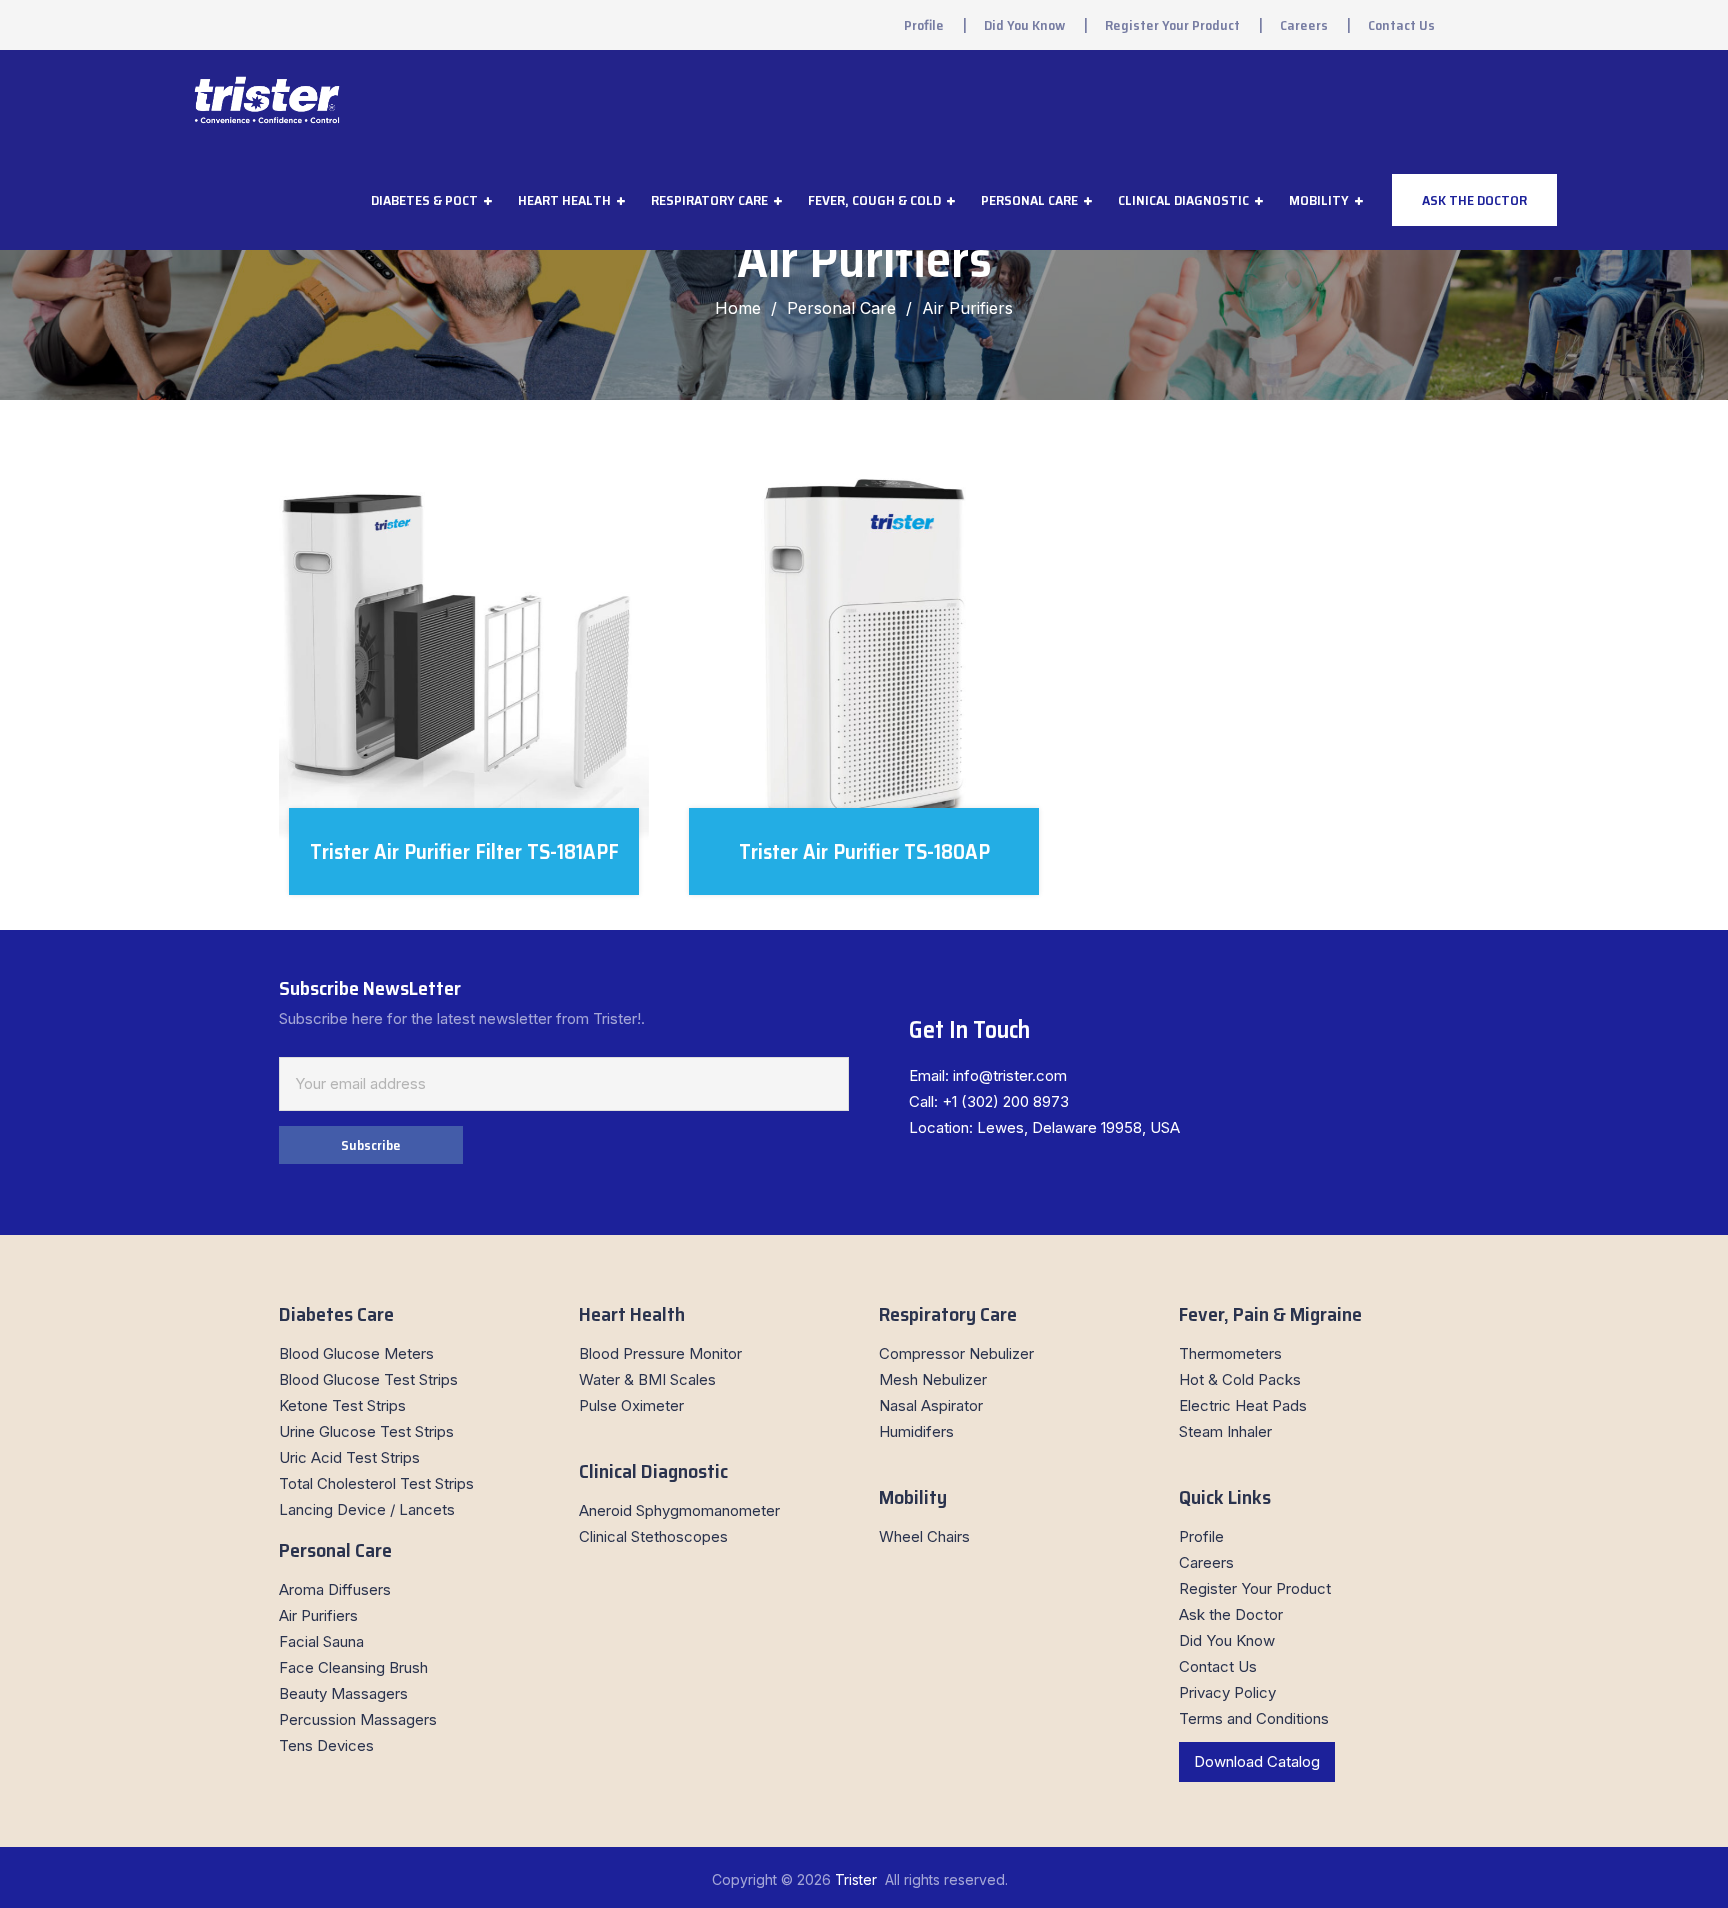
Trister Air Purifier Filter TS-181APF (464, 851)
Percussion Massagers (358, 1719)
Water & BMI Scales (647, 1379)
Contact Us (1401, 25)
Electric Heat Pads (1243, 1405)
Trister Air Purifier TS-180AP (864, 851)
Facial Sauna (321, 1641)
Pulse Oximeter (631, 1405)
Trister (858, 1879)
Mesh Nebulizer (933, 1379)
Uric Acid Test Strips (349, 1457)
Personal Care (1029, 200)
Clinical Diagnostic (1183, 200)
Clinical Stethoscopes (653, 1536)
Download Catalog (1257, 1761)
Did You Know (1024, 25)
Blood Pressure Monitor (660, 1353)
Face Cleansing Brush (353, 1667)
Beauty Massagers (343, 1693)
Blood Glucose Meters (356, 1353)
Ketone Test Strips (342, 1405)
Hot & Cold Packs (1240, 1379)
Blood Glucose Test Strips (368, 1379)
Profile (924, 25)
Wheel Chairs (924, 1536)
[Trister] (267, 100)
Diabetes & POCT (424, 200)
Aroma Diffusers (335, 1589)
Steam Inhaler (1225, 1431)
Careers (1304, 25)
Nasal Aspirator (931, 1405)
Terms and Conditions (1254, 1718)
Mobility (1319, 200)
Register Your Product (1172, 25)
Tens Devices (326, 1745)
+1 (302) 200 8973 (1005, 1101)
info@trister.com (1010, 1075)
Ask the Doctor (1231, 1614)
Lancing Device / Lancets (367, 1509)
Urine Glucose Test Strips (366, 1431)
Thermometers (1230, 1353)
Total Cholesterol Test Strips (376, 1483)
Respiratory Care (709, 200)
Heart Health (564, 200)
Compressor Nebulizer (956, 1353)
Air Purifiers (318, 1615)
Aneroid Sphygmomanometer (679, 1510)
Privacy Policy (1227, 1692)
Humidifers (916, 1431)
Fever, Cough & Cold (874, 200)
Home (738, 308)
